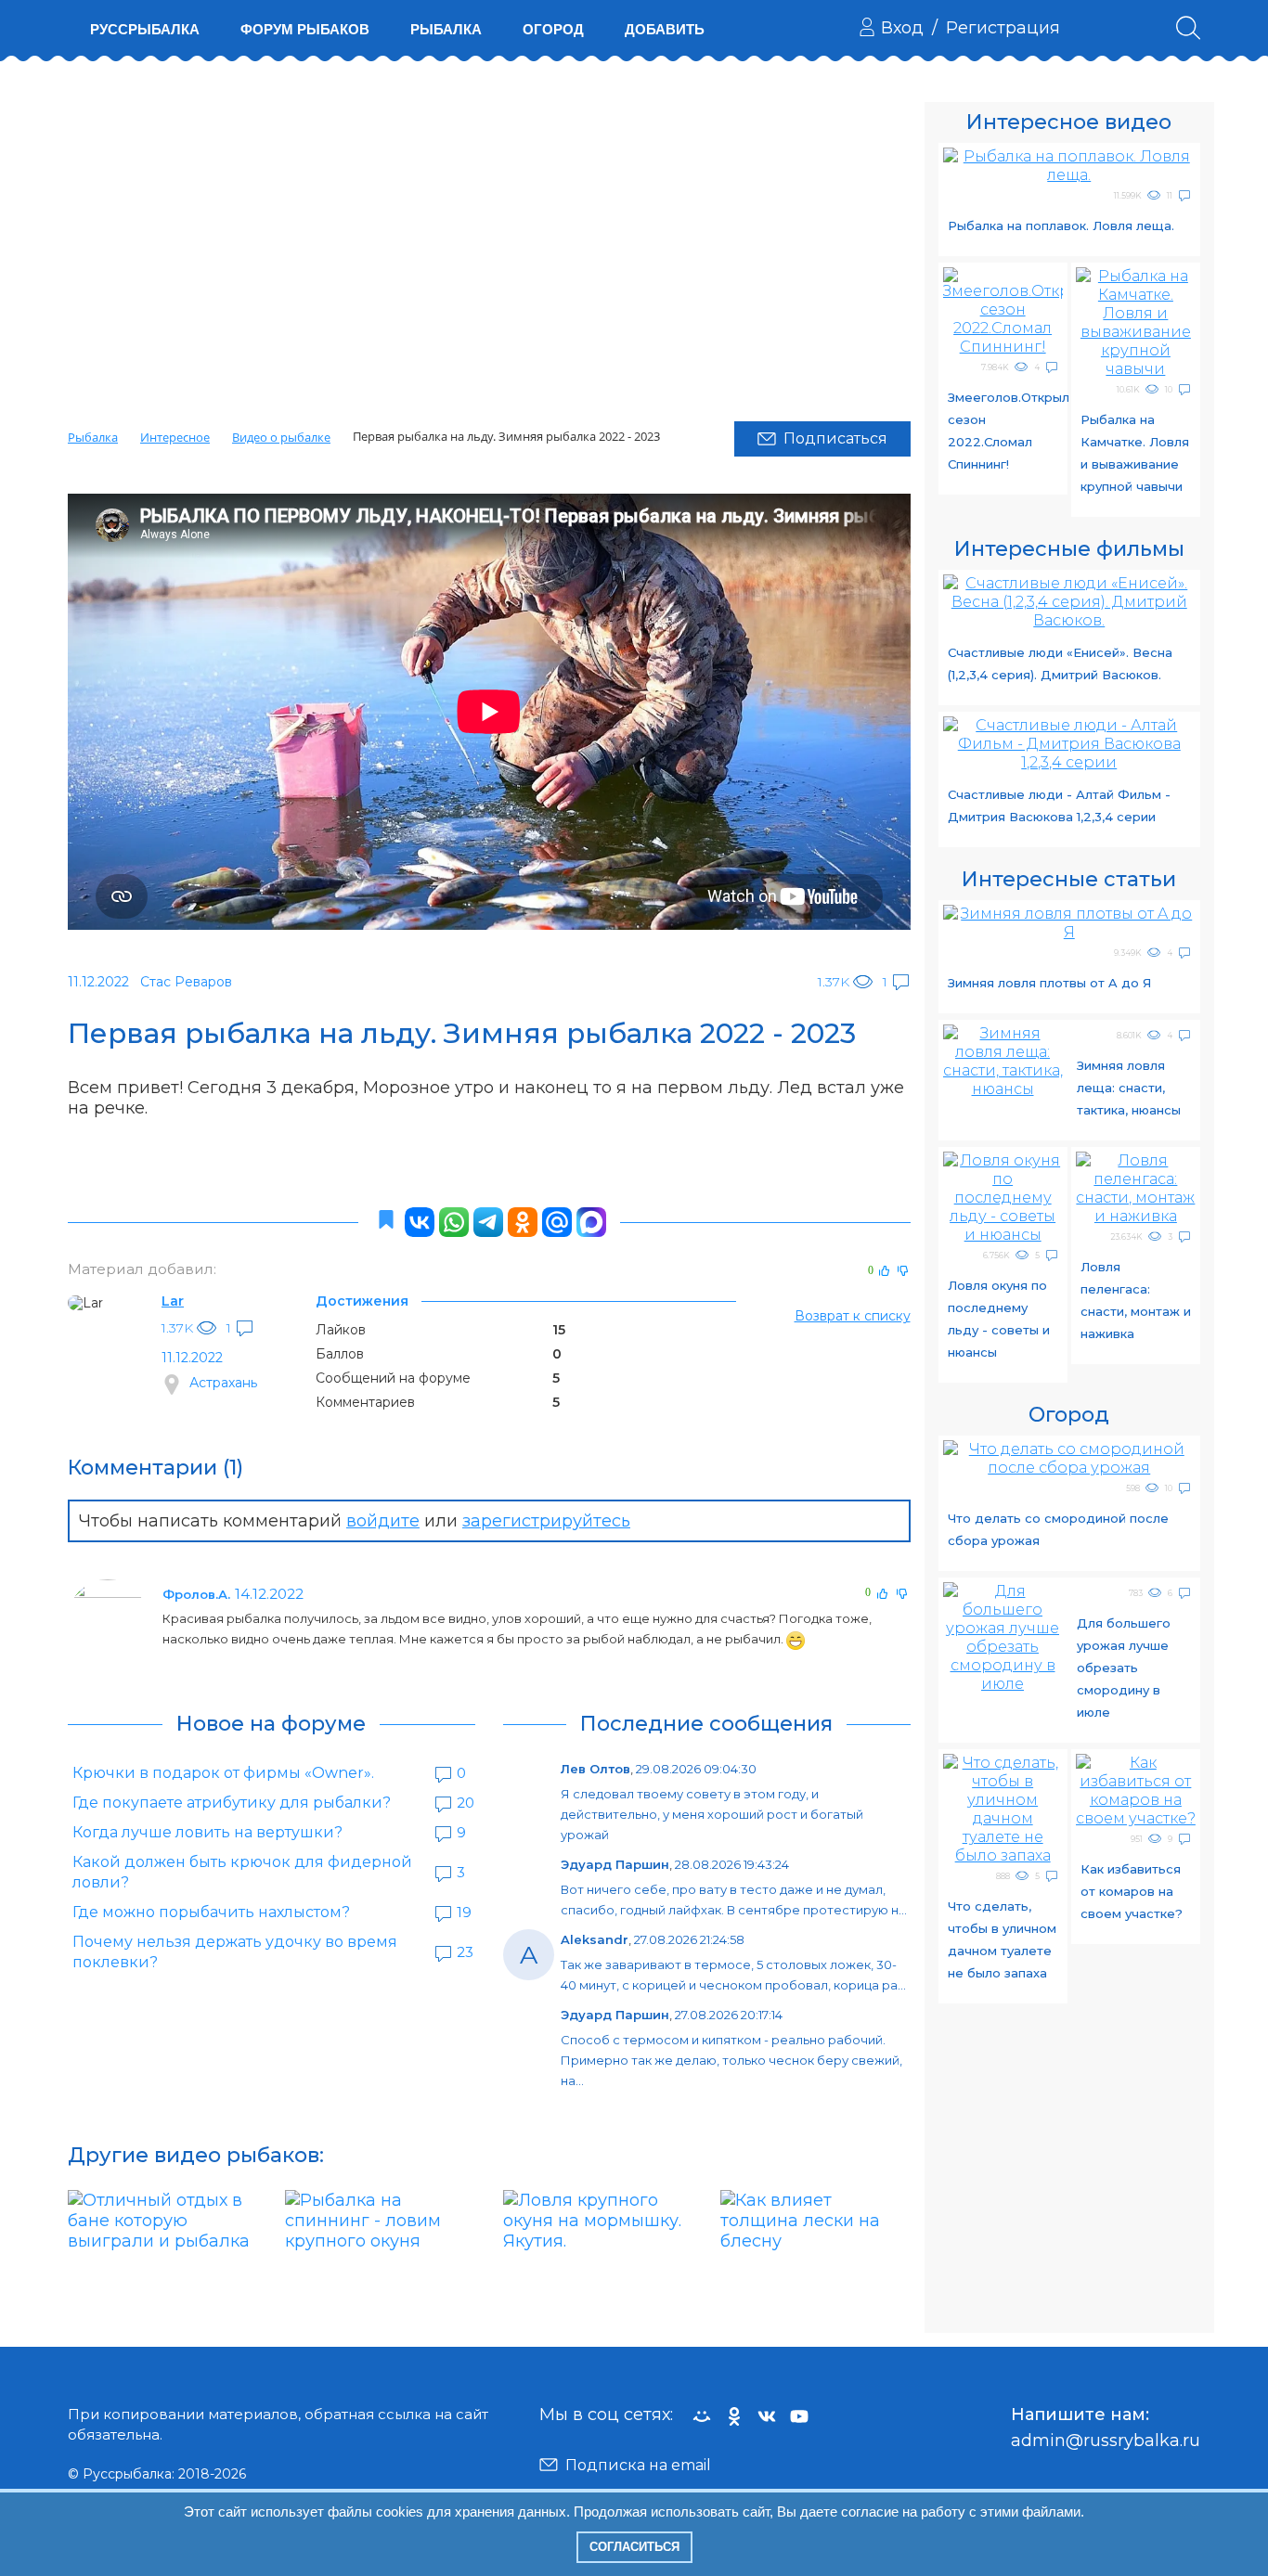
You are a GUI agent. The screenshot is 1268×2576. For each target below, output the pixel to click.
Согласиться (634, 2547)
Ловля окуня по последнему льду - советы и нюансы (999, 1319)
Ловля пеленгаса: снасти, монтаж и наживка (1136, 1300)
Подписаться (835, 438)
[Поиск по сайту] (1188, 28)
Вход (902, 28)
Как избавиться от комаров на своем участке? (1132, 1891)
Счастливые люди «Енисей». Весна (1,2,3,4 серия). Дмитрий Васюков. (1060, 663)
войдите (383, 1521)
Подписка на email (638, 2465)
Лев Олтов (595, 1769)
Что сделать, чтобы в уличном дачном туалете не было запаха (1002, 1939)
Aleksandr (595, 1939)
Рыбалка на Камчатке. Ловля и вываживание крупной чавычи (1135, 453)
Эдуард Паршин (615, 1864)
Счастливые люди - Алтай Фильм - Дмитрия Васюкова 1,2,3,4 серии (1059, 805)
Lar (173, 1301)
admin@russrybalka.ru (1106, 2441)
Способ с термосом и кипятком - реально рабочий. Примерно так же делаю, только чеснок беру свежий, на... (731, 2060)
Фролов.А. (196, 1594)
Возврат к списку (853, 1316)
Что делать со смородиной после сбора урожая (1058, 1529)
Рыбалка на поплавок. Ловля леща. (1061, 225)
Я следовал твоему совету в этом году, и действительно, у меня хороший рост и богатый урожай (712, 1814)
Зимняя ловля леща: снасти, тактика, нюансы (1129, 1088)
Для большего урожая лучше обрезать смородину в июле (1124, 1668)
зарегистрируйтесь (546, 1521)
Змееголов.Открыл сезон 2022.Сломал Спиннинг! (1005, 431)
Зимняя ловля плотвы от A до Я (1049, 983)
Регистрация (1003, 28)
